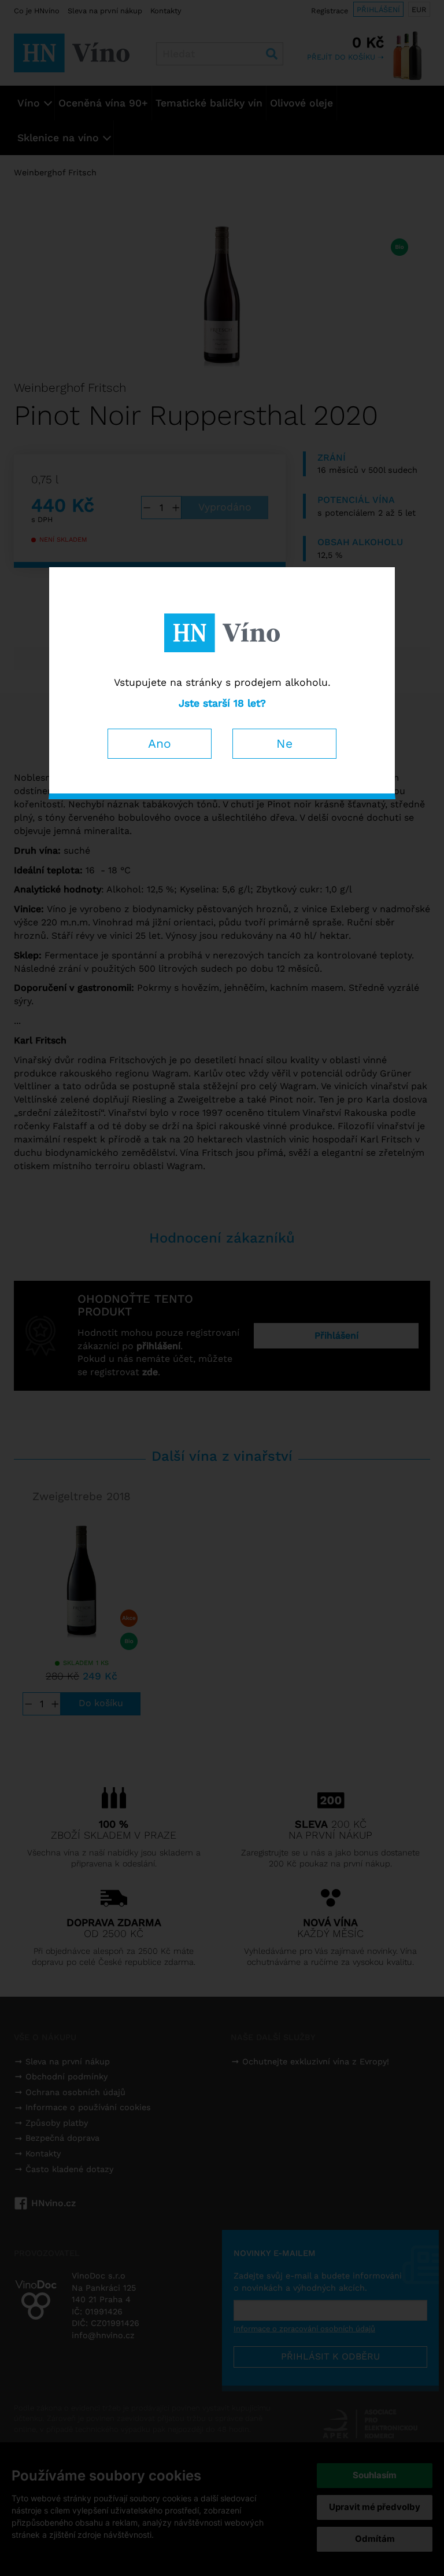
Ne (284, 743)
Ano (160, 743)
